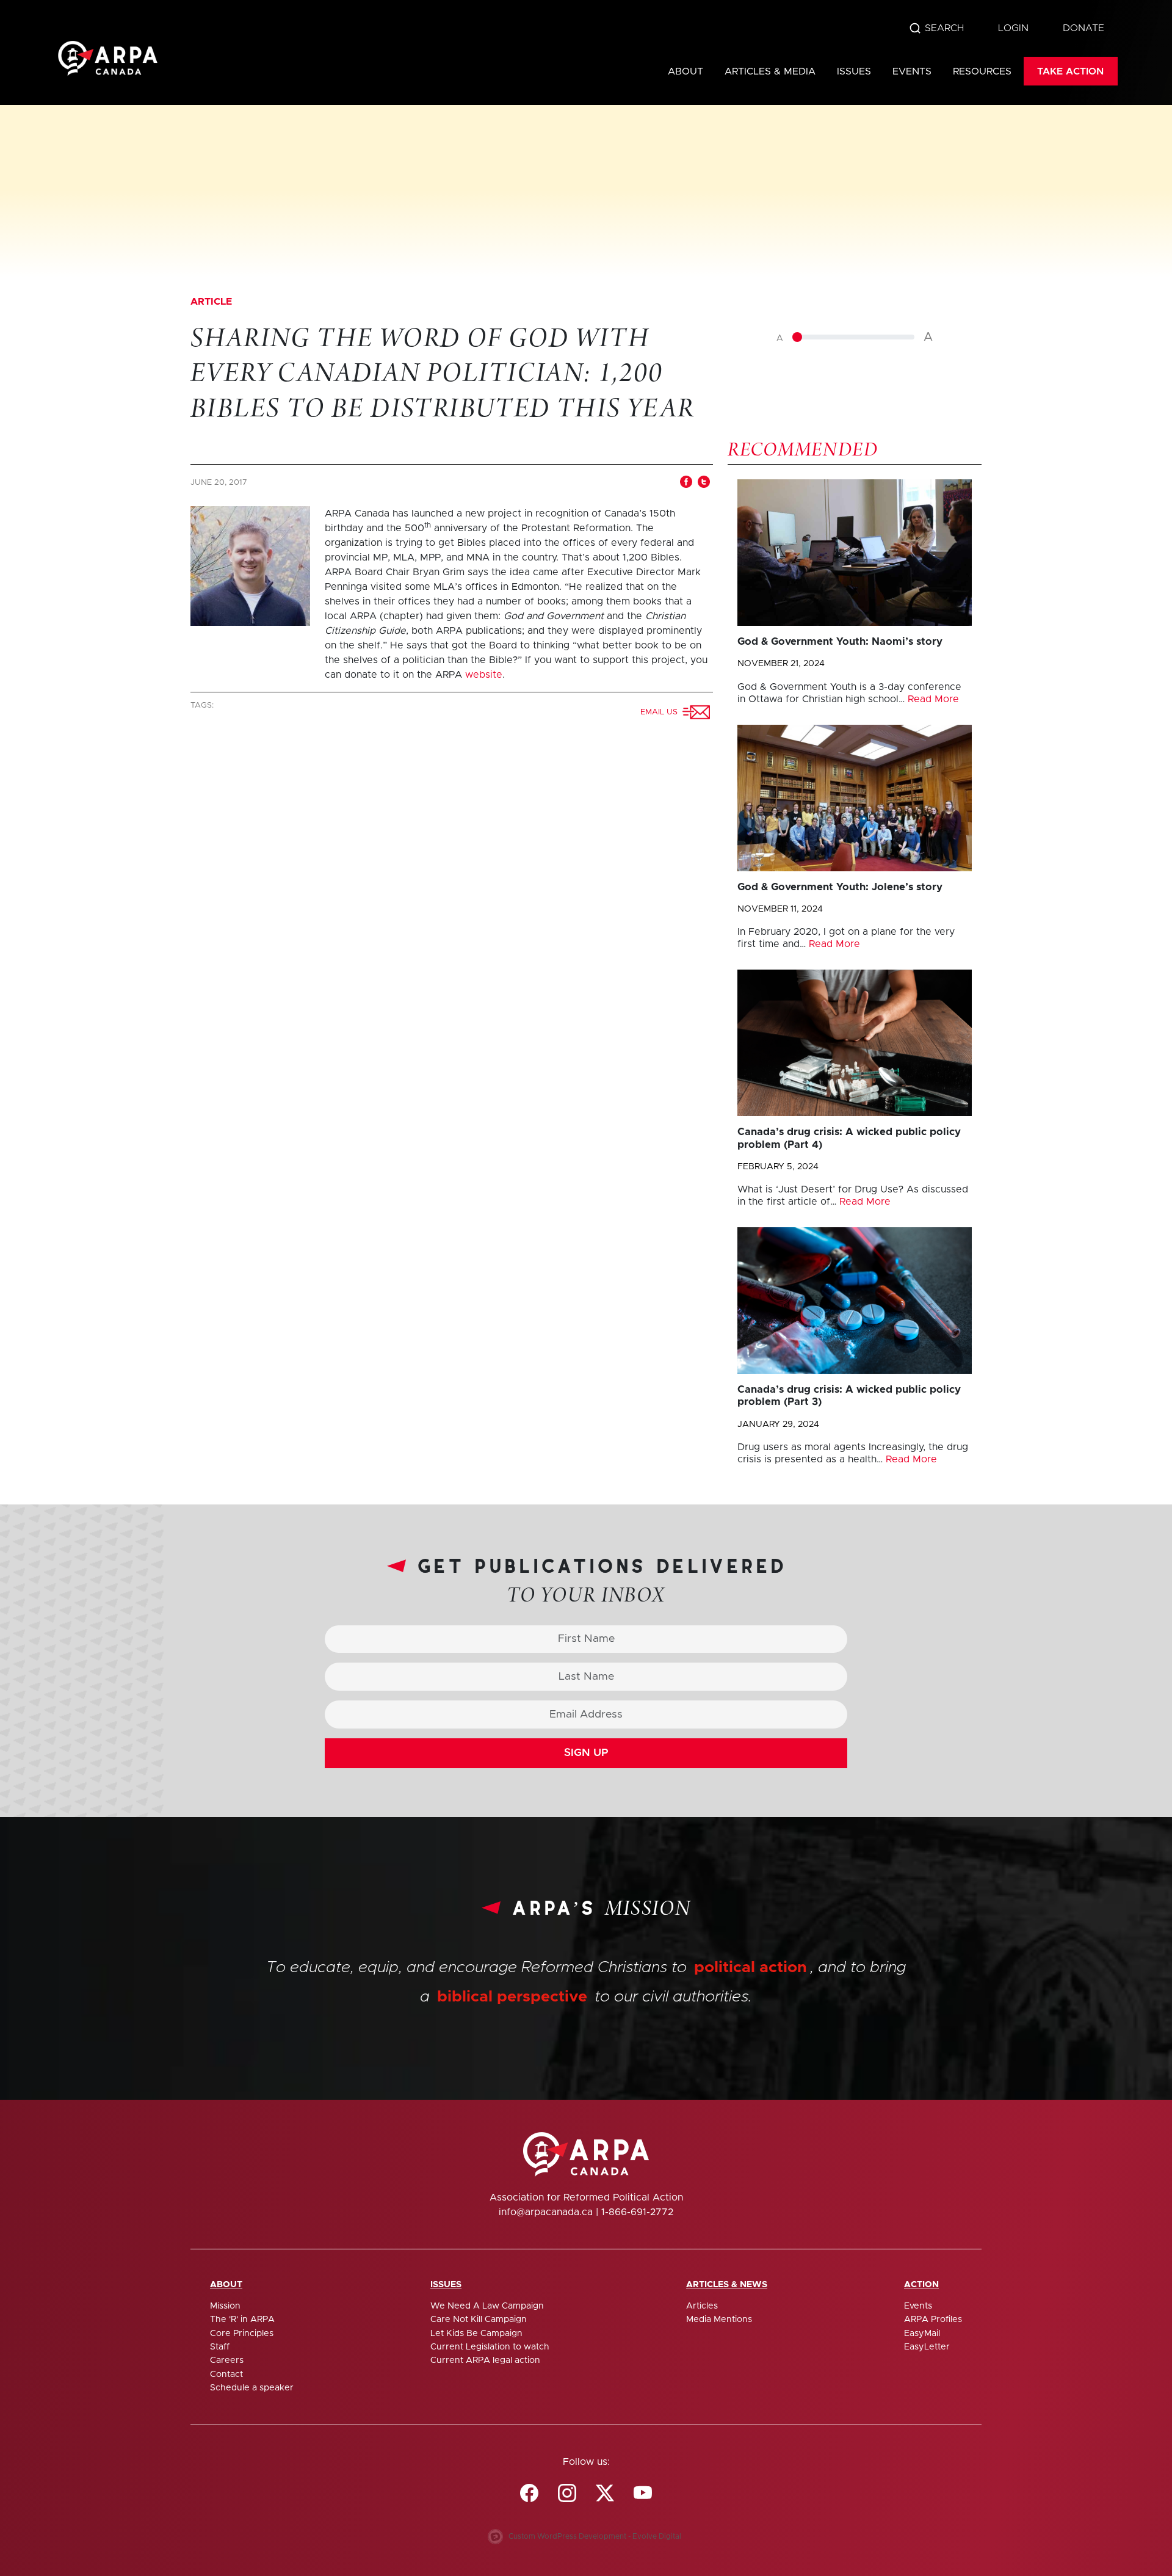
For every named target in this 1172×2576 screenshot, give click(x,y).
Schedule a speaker (252, 2388)
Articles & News (727, 2285)
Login (1013, 28)
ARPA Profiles (933, 2320)
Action (921, 2285)
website (484, 675)
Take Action (1070, 71)
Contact (226, 2375)
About (685, 71)
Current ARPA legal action (485, 2360)
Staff (220, 2347)
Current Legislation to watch (490, 2347)
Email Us (661, 712)
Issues (854, 71)
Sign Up (586, 1753)
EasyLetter (927, 2347)
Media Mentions (719, 2320)
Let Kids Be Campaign (476, 2334)
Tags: (203, 706)
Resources (982, 71)
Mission (225, 2306)
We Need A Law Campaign (487, 2306)
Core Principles (242, 2334)
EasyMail (922, 2334)
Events (912, 71)
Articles (702, 2306)
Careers (227, 2360)
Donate (1083, 28)
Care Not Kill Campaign (479, 2320)
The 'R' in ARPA (242, 2320)
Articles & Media (770, 71)
